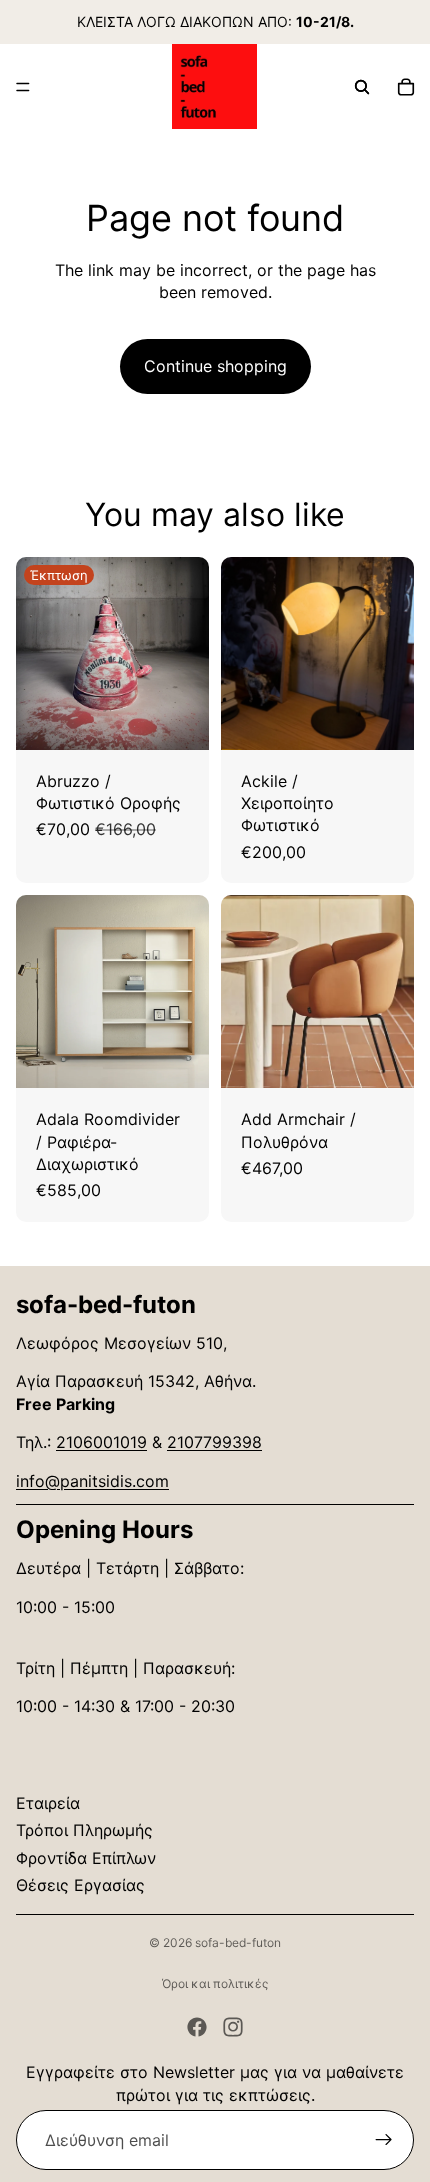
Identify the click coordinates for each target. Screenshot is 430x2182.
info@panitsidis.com (92, 1481)
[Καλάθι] (406, 87)
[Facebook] (197, 2027)
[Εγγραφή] (384, 2140)
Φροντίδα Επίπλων (86, 1858)
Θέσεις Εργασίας (80, 1885)
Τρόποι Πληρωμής (84, 1830)
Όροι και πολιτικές (215, 1983)
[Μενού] (23, 87)
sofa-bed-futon (238, 1942)
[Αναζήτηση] (362, 87)
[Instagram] (233, 2027)
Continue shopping (215, 366)
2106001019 (101, 1442)
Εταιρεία (48, 1803)
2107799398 (214, 1442)
